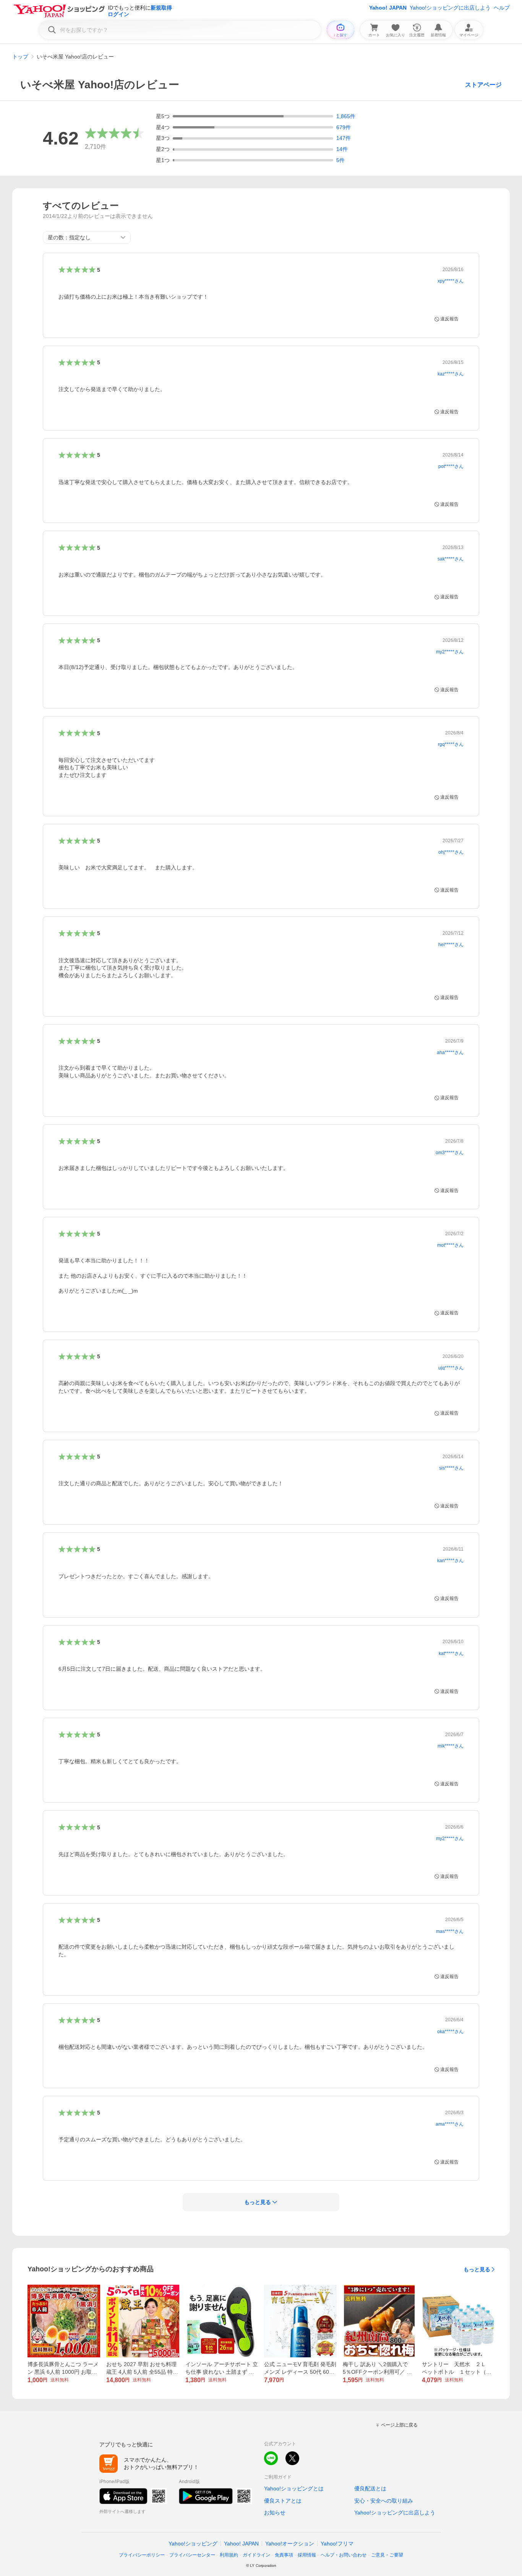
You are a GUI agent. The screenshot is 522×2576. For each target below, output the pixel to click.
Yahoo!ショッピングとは (294, 2488)
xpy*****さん (451, 281)
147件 (344, 138)
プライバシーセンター (192, 2555)
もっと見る (477, 2269)
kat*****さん (451, 1653)
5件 (340, 160)
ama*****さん (450, 2124)
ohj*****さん (451, 852)
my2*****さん (450, 652)
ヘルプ (502, 8)
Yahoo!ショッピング (193, 2544)
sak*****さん (451, 559)
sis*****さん (451, 1468)
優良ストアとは (283, 2501)
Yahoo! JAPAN (388, 8)
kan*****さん (450, 1561)
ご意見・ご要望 (387, 2555)
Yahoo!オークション (290, 2544)
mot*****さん (450, 1245)
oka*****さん (450, 2032)
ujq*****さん (451, 1368)
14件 (342, 149)
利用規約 (229, 2555)
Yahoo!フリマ (337, 2544)
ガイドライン (256, 2555)
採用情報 (307, 2555)
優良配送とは (370, 2488)
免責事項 (284, 2555)
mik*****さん (451, 1746)
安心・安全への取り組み (384, 2501)
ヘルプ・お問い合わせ (344, 2555)
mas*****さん (450, 1931)
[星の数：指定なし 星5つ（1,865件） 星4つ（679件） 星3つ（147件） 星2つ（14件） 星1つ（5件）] (87, 237)
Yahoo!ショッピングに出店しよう (450, 8)
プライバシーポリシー (142, 2555)
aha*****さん (450, 1052)
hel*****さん (451, 945)
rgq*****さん (451, 744)
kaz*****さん (451, 374)
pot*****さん (451, 466)
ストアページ (483, 85)
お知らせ (275, 2513)
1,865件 (346, 116)
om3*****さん (450, 1153)
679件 (344, 127)
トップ (20, 57)
